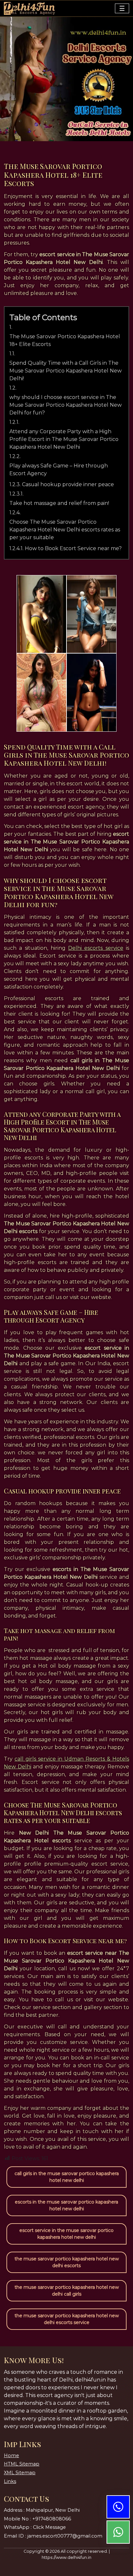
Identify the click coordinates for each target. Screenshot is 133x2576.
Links (10, 2481)
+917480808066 (52, 2519)
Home (11, 2456)
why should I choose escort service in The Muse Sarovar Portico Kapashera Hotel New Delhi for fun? (66, 405)
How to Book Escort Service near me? (73, 548)
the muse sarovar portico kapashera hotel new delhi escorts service (67, 2319)
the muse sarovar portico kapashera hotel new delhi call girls (67, 2291)
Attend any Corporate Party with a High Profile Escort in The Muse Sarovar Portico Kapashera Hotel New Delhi (64, 439)
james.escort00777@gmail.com (65, 2536)
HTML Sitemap (22, 2464)
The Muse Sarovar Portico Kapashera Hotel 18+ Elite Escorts (65, 340)
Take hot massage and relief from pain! (59, 503)
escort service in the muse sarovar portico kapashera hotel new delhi (66, 2234)
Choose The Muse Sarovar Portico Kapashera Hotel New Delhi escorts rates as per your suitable (65, 530)
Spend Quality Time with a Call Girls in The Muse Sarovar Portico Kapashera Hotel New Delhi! (66, 371)
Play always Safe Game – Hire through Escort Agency (59, 470)
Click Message (49, 2527)
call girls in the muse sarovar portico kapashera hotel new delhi (67, 2177)
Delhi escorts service (96, 948)
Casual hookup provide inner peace (68, 484)
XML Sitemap (20, 2473)
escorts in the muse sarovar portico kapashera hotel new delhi (66, 2205)
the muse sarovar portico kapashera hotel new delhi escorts (67, 2262)
